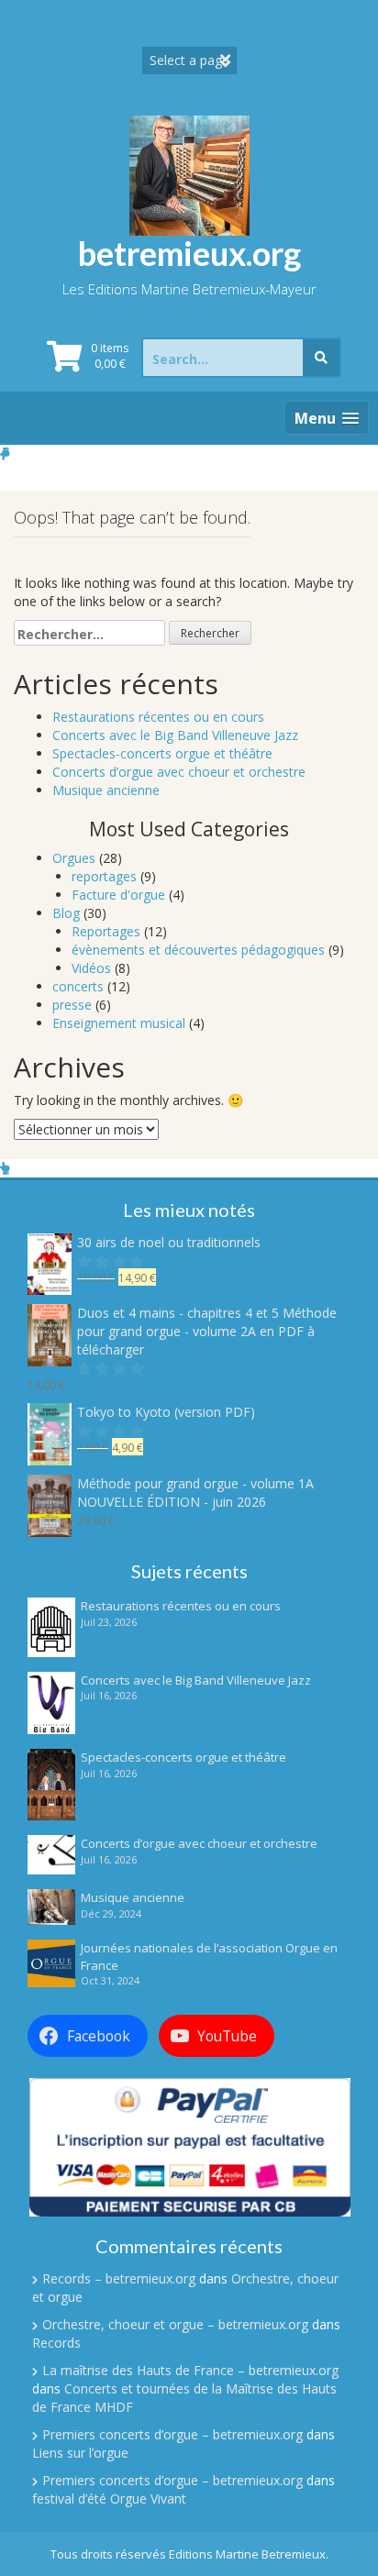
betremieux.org (189, 253)
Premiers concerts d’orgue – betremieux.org (172, 2434)
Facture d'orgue (118, 895)
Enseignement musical (119, 1023)
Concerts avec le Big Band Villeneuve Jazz (175, 735)
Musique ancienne (106, 790)
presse (72, 1005)
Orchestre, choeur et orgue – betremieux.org (175, 2324)
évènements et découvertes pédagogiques (198, 950)
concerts (78, 986)
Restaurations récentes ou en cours (158, 717)
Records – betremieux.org (119, 2278)
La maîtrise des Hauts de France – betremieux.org (190, 2370)
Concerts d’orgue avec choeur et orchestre (179, 772)
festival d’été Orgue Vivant (109, 2499)
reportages (104, 876)
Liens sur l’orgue (80, 2453)
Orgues (74, 858)
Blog (66, 913)
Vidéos (91, 968)
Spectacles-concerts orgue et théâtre (162, 753)
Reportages (106, 931)
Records (56, 2343)
